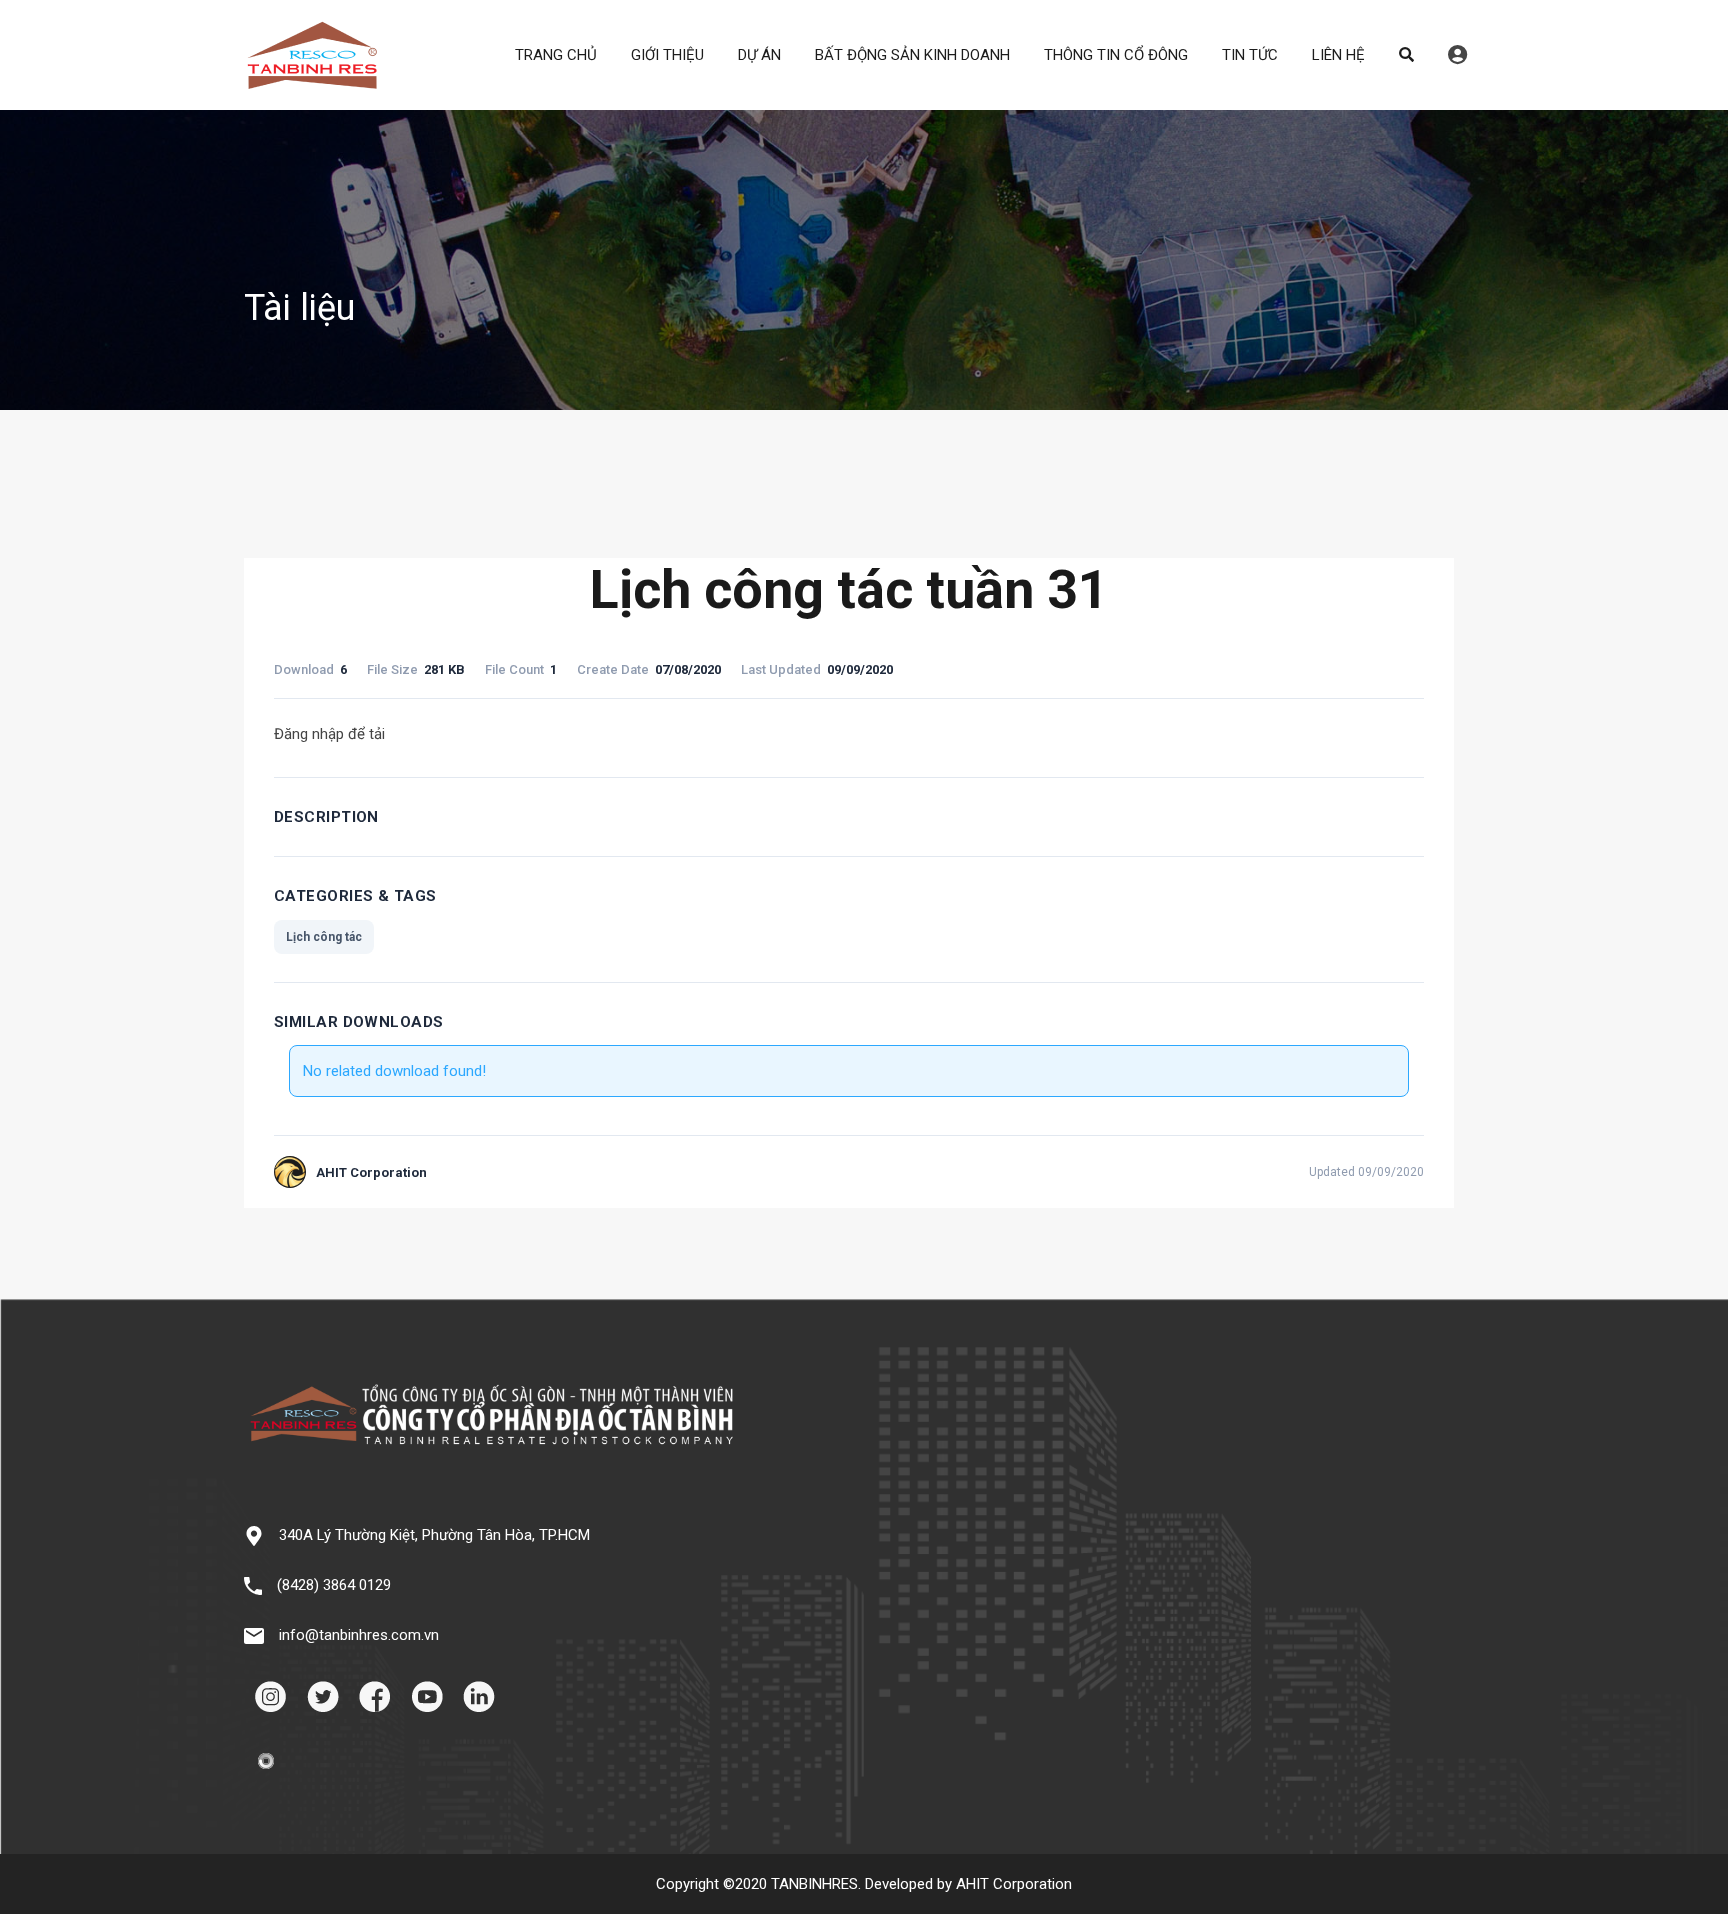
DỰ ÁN (759, 55)
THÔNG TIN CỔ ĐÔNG (1116, 55)
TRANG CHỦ (556, 55)
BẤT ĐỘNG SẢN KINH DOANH (912, 55)
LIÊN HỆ (1338, 55)
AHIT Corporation (1014, 1884)
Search (1406, 55)
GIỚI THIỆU (667, 55)
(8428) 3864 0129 (334, 1585)
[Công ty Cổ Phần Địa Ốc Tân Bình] (312, 81)
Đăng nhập (1457, 55)
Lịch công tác (324, 937)
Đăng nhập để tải (329, 734)
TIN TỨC (1250, 55)
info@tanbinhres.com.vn (359, 1635)
